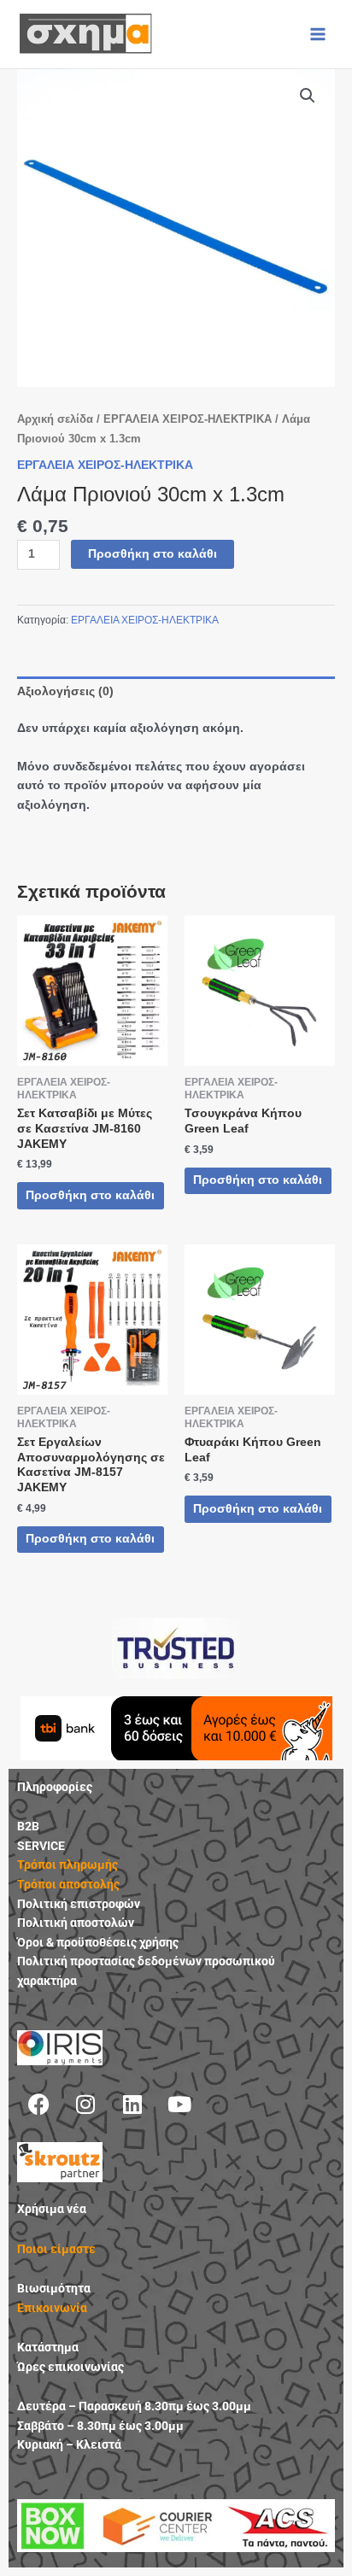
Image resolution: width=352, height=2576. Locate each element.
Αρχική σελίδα (55, 419)
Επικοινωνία (52, 2308)
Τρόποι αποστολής (68, 1884)
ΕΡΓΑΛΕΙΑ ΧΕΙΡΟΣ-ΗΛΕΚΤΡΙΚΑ (188, 419)
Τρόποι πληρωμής (67, 1865)
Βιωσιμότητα (54, 2288)
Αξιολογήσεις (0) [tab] (65, 691)
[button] (308, 96)
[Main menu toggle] (318, 34)
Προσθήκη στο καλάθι (153, 554)
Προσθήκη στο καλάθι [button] (90, 1195)
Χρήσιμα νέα (52, 2209)
